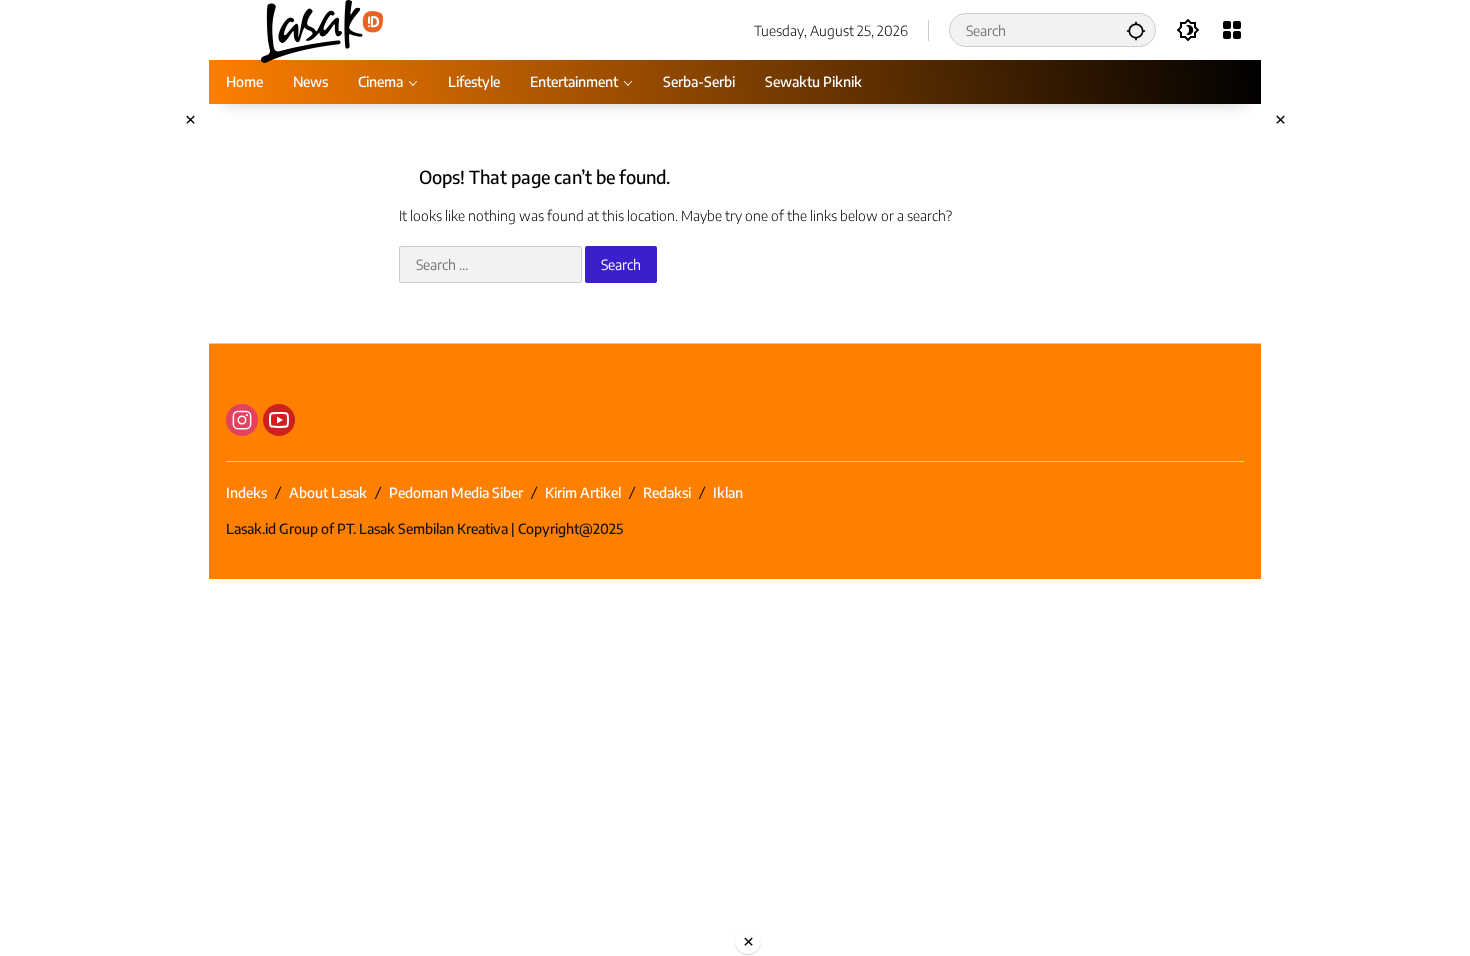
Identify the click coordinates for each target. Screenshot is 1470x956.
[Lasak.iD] (320, 28)
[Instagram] (242, 420)
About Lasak (328, 492)
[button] (1136, 30)
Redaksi (667, 492)
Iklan (728, 492)
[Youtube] (279, 420)
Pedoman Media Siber (456, 492)
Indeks (246, 492)
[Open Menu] (1232, 30)
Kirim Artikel (583, 492)
